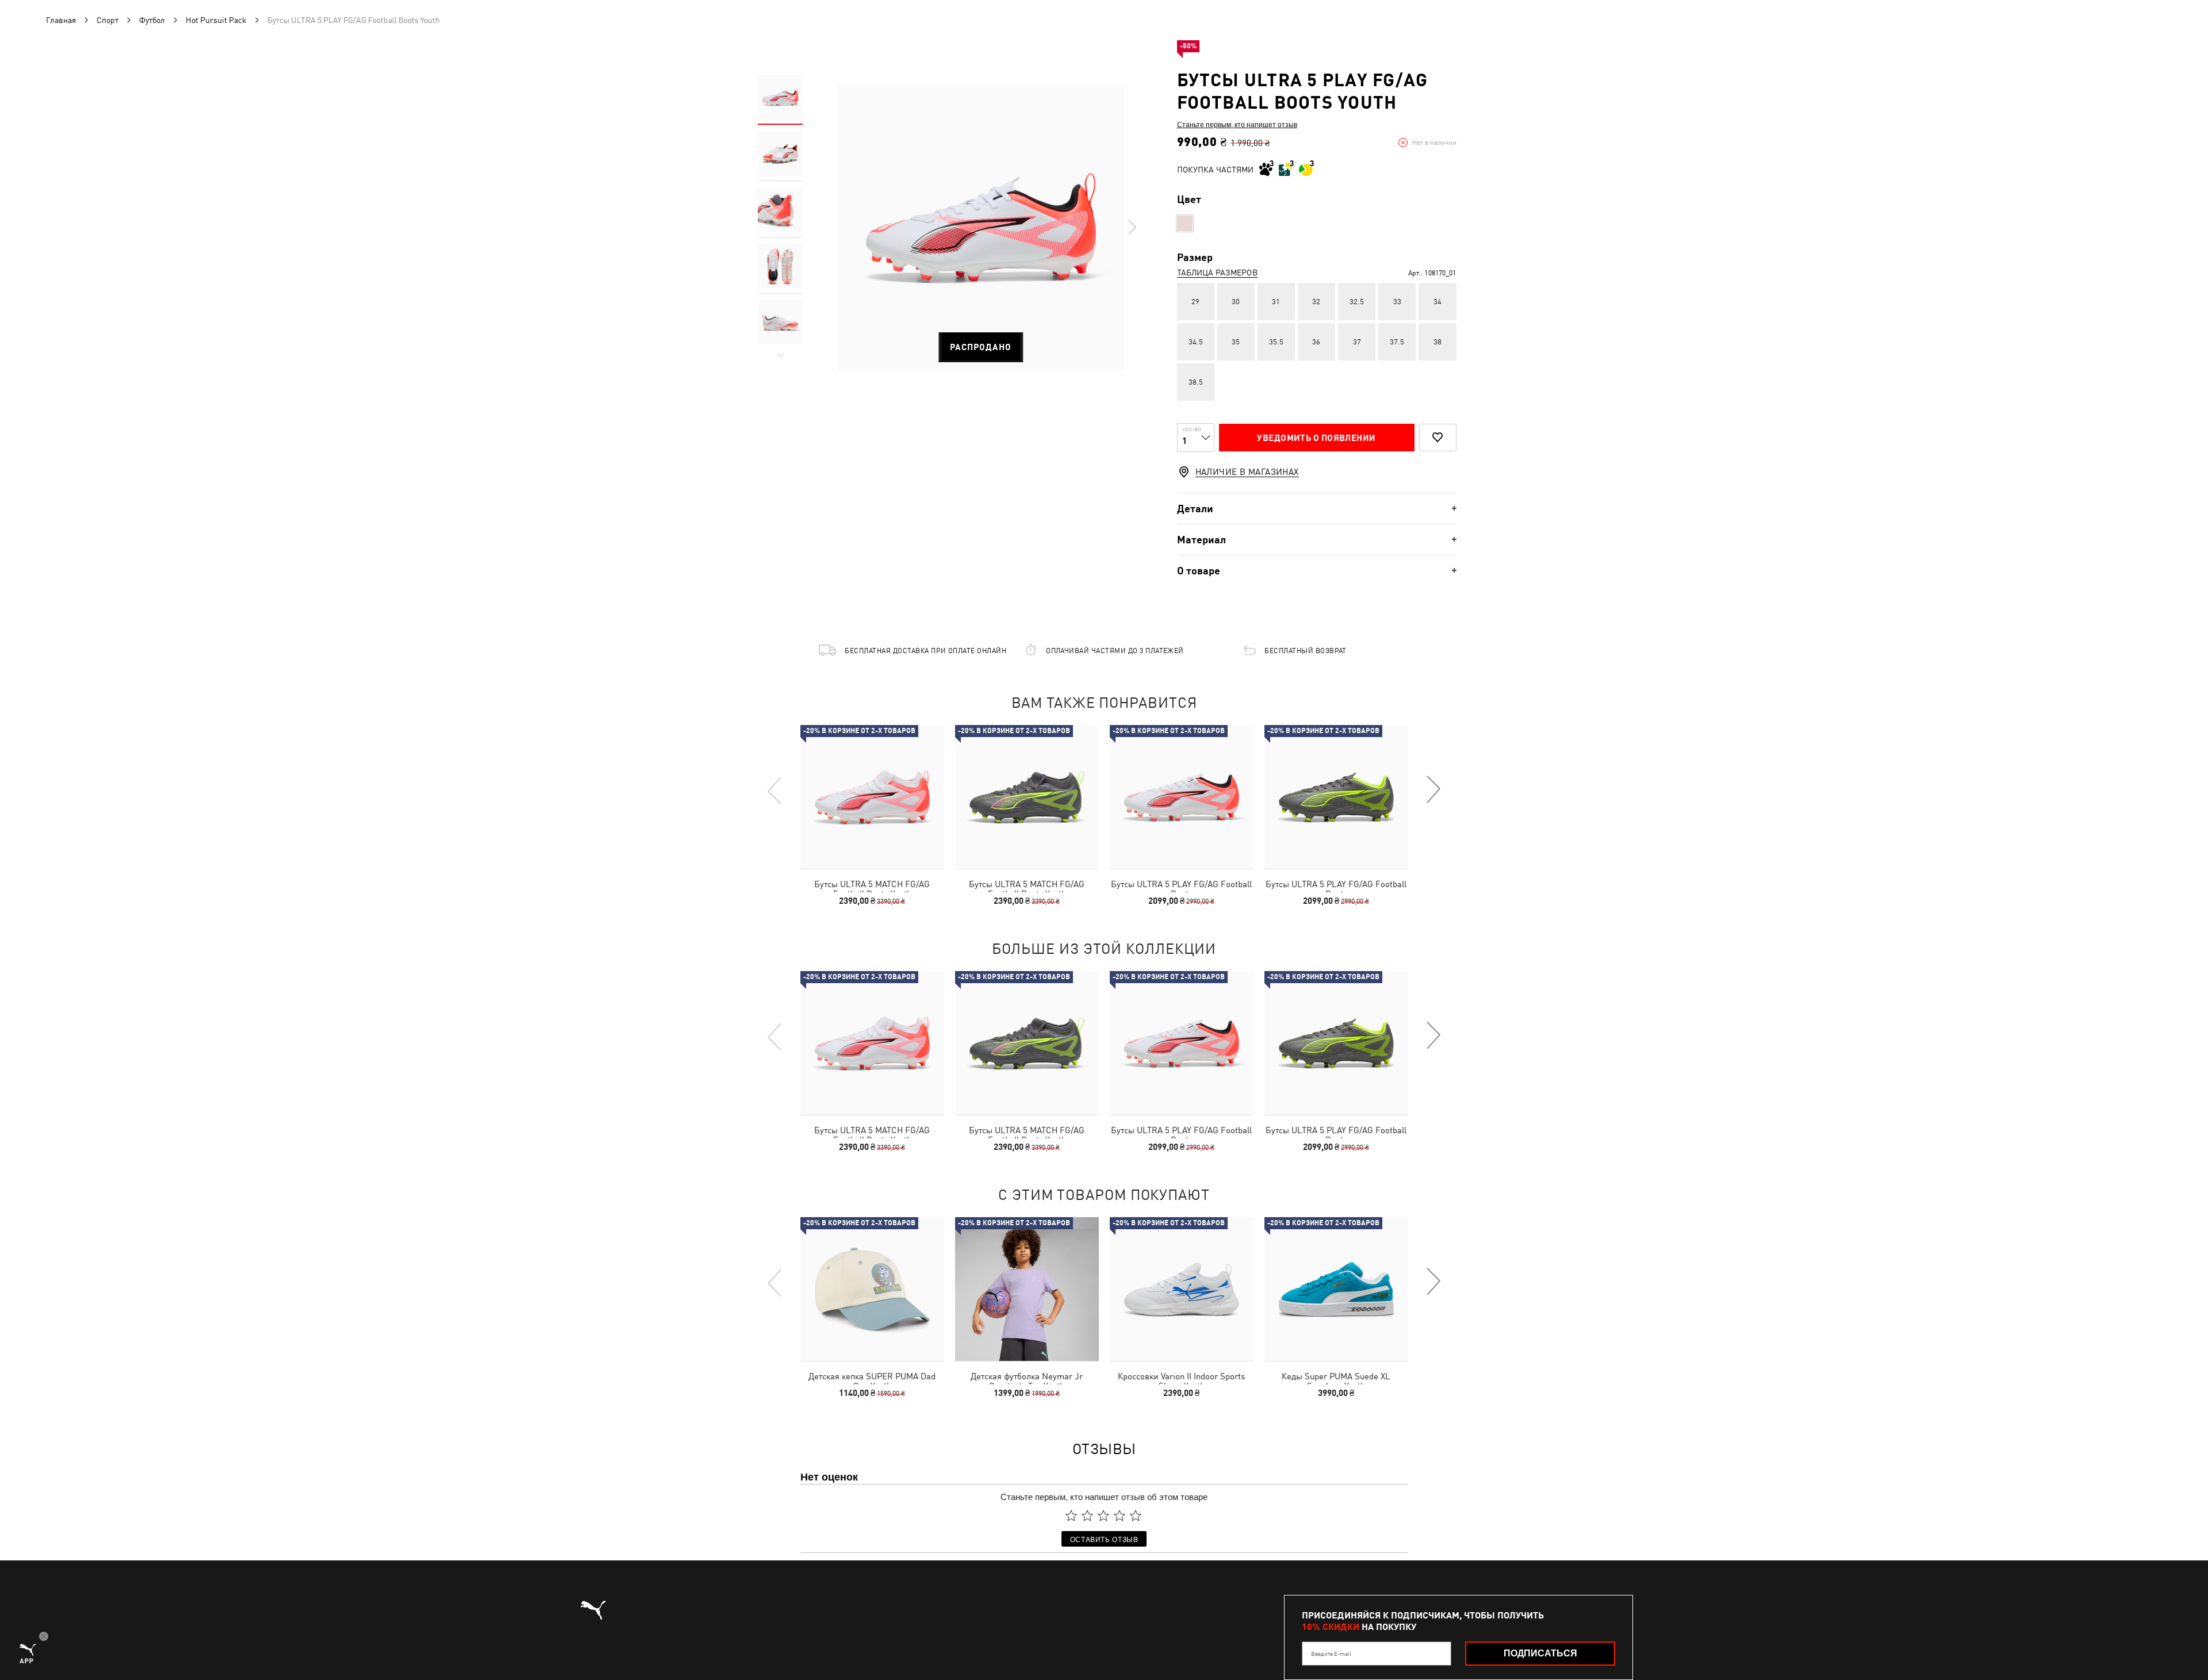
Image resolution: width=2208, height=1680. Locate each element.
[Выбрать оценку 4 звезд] (1120, 1516)
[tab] (1317, 509)
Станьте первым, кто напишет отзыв (1237, 124)
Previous (775, 790)
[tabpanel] (981, 227)
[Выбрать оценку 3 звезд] (1103, 1516)
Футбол (152, 20)
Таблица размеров (1217, 273)
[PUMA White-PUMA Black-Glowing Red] (1185, 223)
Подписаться (1540, 1653)
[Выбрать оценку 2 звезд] (1087, 1516)
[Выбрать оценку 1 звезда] (1071, 1516)
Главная (61, 20)
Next (1132, 227)
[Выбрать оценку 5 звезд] (1136, 1516)
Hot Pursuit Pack (216, 20)
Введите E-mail (1331, 1654)
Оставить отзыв (1104, 1539)
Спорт (108, 20)
